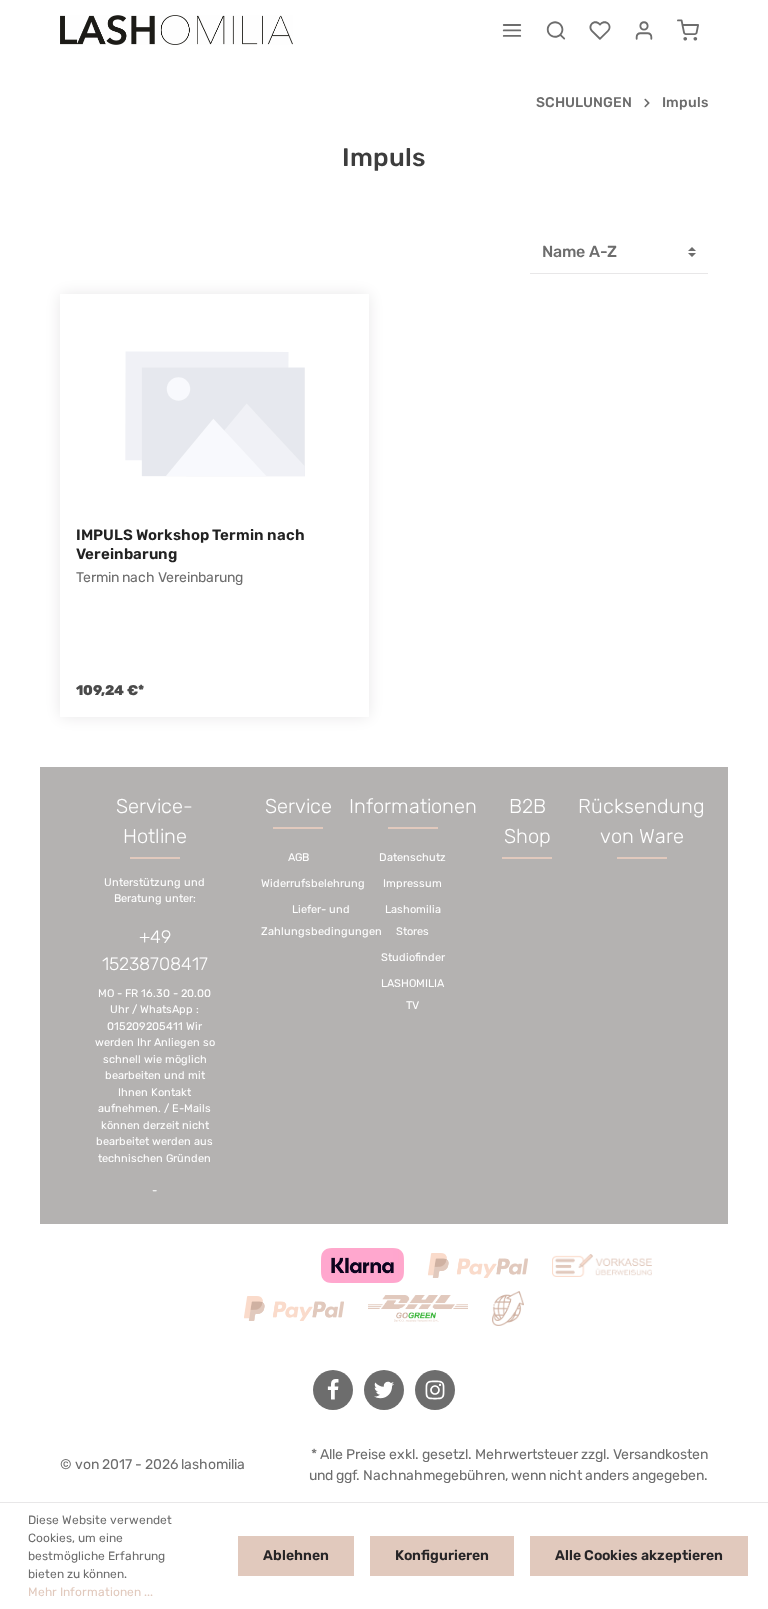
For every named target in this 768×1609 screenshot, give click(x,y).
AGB (298, 857)
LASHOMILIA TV (412, 994)
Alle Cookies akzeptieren (639, 1555)
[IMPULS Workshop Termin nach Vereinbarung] (214, 410)
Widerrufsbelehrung (313, 883)
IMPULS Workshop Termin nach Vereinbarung (190, 544)
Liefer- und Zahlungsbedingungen (321, 920)
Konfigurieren (442, 1555)
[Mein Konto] (644, 30)
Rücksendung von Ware (641, 821)
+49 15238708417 (155, 950)
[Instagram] (435, 1390)
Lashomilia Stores (413, 920)
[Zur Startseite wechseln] (176, 30)
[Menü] (512, 30)
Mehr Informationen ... (90, 1592)
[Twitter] (384, 1390)
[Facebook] (333, 1390)
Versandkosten (660, 1454)
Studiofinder (413, 957)
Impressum (412, 883)
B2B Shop (527, 821)
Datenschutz (412, 857)
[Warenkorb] (688, 30)
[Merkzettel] (600, 30)
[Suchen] (556, 30)
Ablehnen (296, 1555)
